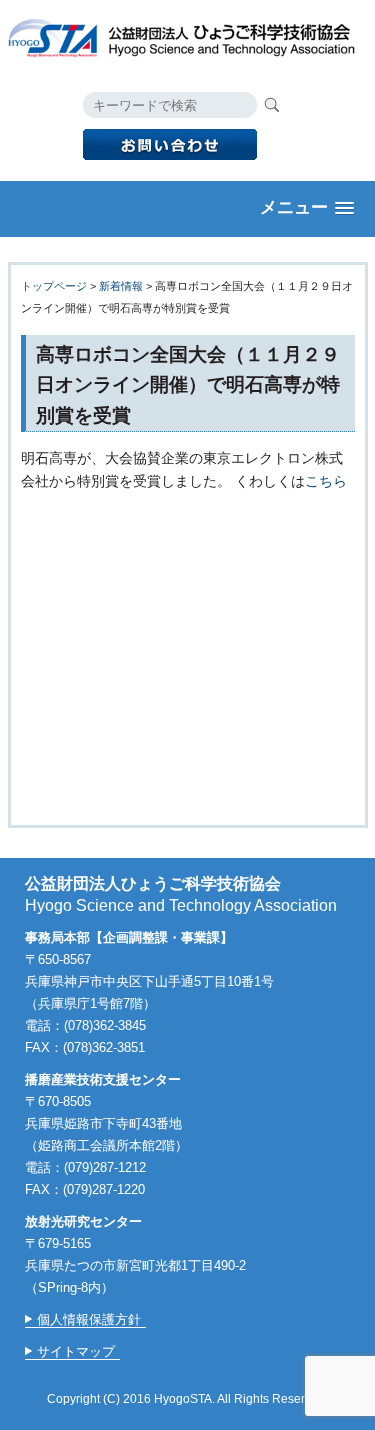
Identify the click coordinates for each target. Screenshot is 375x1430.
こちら (326, 481)
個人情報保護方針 (89, 1319)
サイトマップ (76, 1351)
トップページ (54, 286)
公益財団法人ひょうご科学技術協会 (188, 36)
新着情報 (121, 286)
